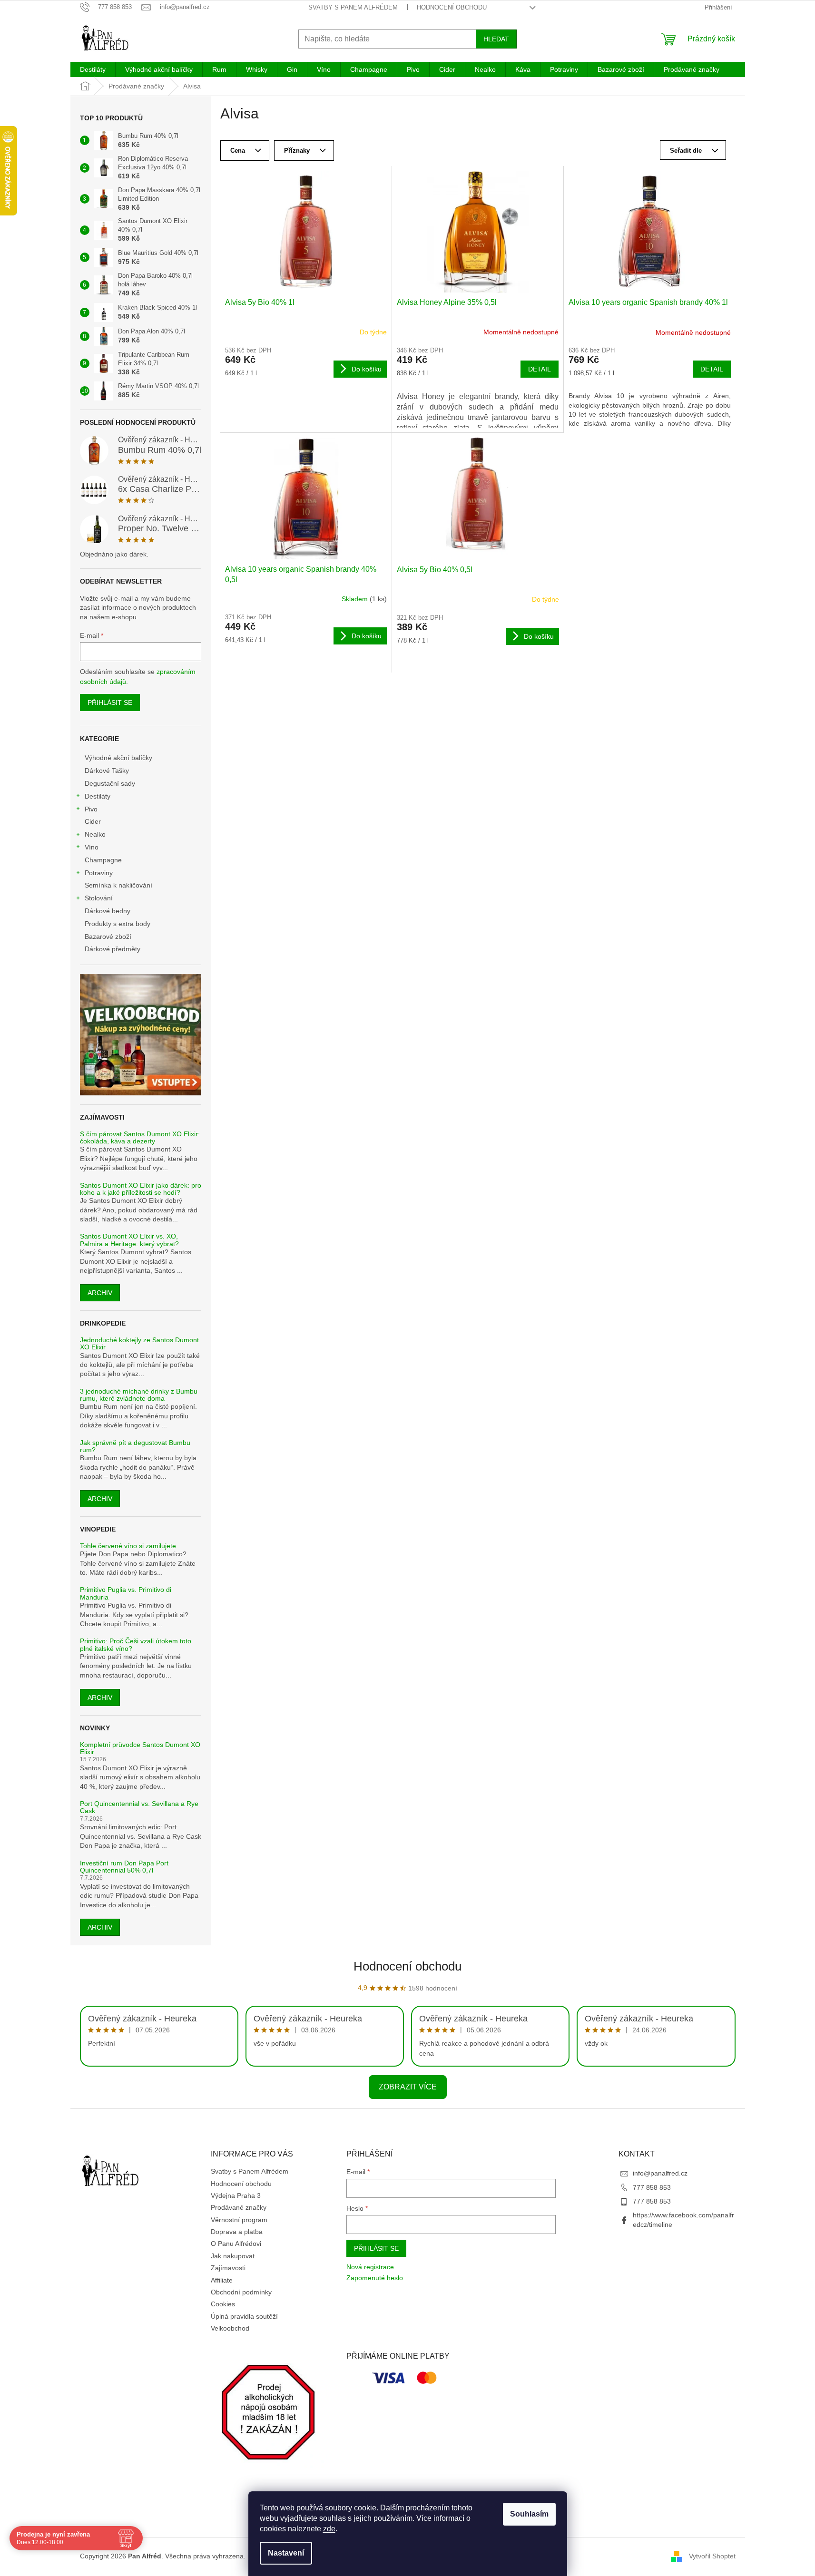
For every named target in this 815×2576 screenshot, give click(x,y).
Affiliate (222, 2280)
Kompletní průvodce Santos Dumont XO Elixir (140, 1748)
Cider (93, 821)
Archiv (100, 1293)
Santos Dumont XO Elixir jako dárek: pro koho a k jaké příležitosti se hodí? (141, 1189)
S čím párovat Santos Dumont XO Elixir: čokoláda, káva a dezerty (140, 1138)
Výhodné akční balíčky (118, 758)
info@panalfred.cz (660, 2173)
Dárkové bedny (108, 911)
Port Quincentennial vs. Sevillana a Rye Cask (139, 1807)
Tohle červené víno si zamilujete (128, 1546)
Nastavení (286, 2553)
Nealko (95, 834)
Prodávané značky (239, 2207)
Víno (92, 847)
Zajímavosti (228, 2268)
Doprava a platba (237, 2232)
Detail (540, 369)
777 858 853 (652, 2187)
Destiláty (98, 796)
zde (329, 2529)
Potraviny (99, 873)
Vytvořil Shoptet (712, 2556)
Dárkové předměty (113, 949)
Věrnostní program (239, 2220)
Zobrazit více (408, 2087)
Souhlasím (529, 2514)
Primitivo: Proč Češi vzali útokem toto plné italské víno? (136, 1645)
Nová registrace (370, 2267)
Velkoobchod (230, 2328)
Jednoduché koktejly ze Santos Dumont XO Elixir (139, 1344)
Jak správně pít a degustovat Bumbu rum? (135, 1446)
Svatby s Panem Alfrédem (353, 7)
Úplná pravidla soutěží (244, 2316)
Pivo (91, 809)
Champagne (103, 860)
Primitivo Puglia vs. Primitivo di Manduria (126, 1593)
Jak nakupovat (233, 2256)
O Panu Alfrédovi (236, 2244)
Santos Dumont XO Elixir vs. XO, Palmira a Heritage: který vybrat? (129, 1240)
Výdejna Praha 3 (236, 2195)
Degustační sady (110, 783)
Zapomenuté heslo (375, 2278)
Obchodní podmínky (241, 2292)
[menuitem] (93, 69)
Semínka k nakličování (118, 885)
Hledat (496, 39)
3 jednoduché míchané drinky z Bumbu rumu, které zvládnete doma (139, 1395)
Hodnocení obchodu (452, 7)
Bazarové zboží (108, 937)
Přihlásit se (110, 703)
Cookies (223, 2304)
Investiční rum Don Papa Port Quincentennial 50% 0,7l (124, 1867)
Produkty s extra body (118, 924)
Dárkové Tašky (107, 771)
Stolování (99, 898)
